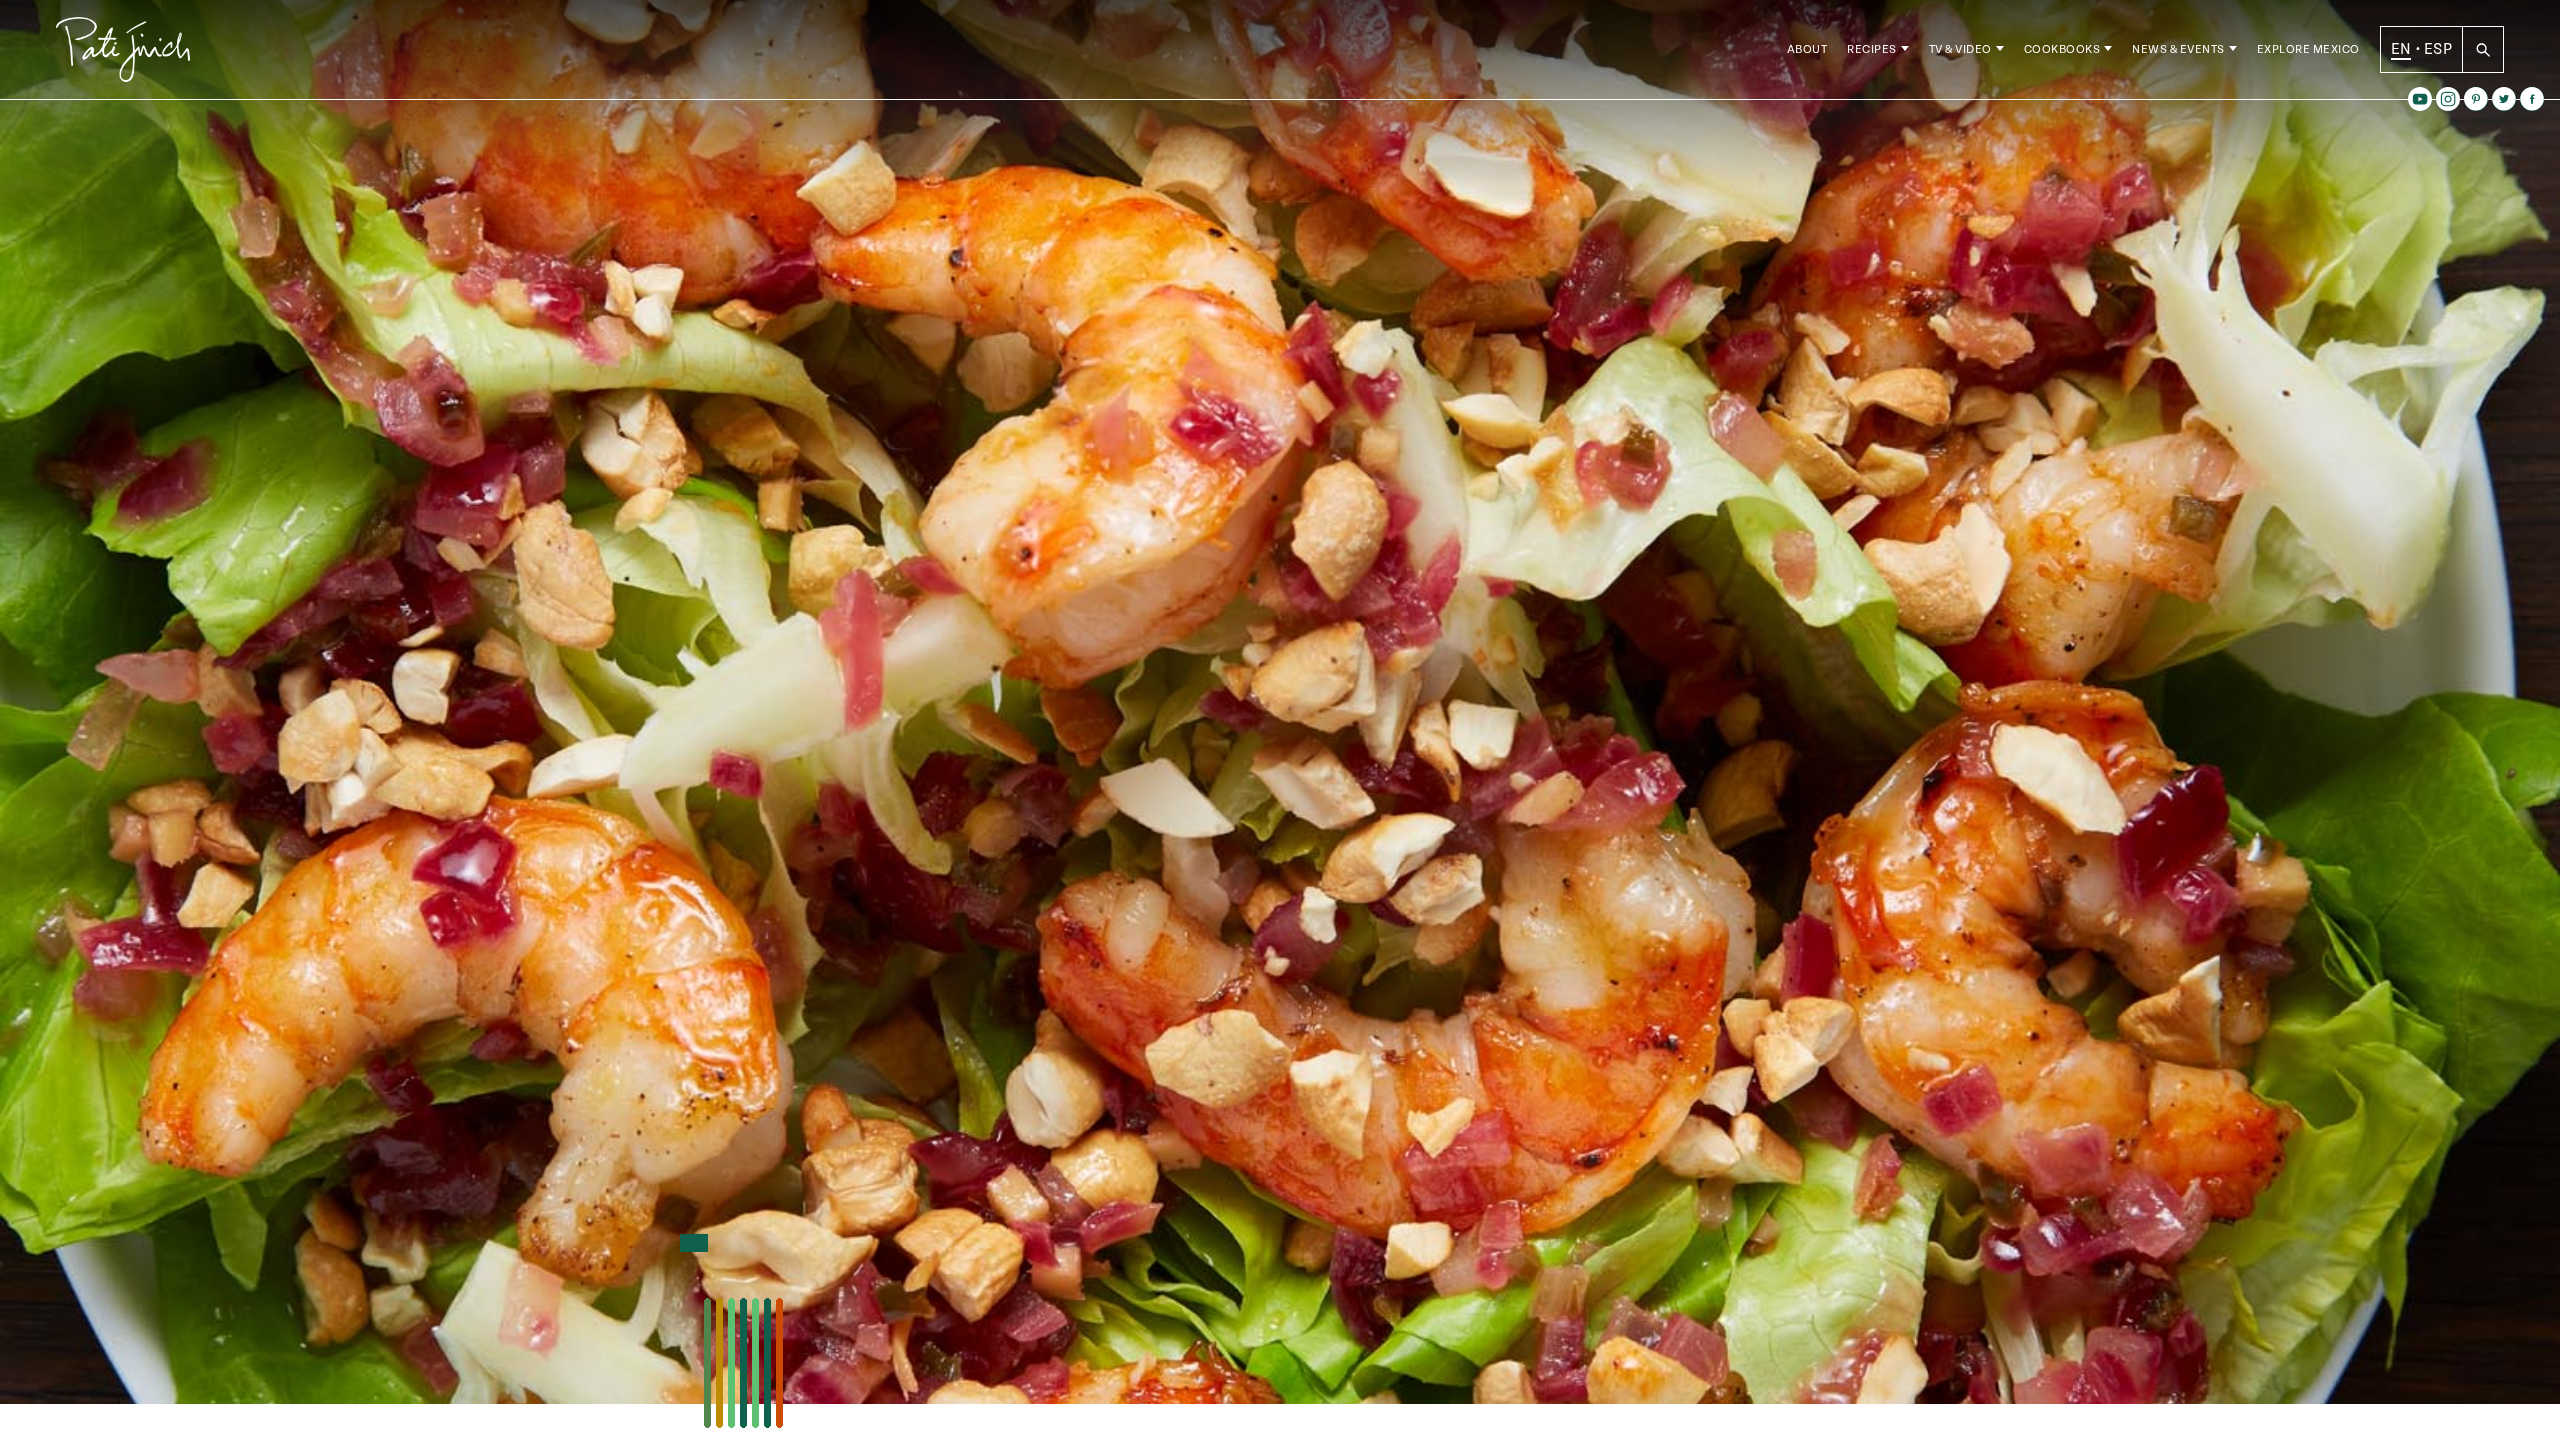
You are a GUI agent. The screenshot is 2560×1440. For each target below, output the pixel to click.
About (1807, 49)
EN (2401, 49)
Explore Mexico (2308, 49)
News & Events (2178, 49)
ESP (2438, 49)
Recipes (1872, 49)
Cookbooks (2062, 49)
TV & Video (1960, 49)
